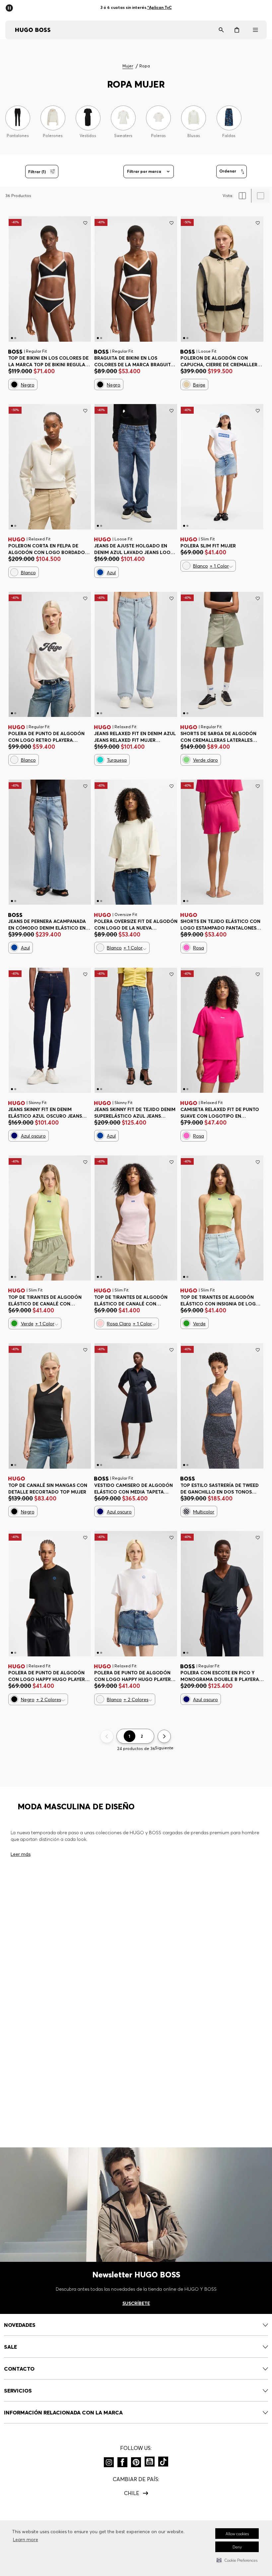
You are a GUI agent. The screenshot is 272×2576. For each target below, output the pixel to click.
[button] (237, 2560)
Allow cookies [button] (237, 2534)
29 (140, 552)
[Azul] (100, 572)
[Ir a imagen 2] (15, 338)
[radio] (242, 196)
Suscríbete (136, 2303)
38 (226, 740)
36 (207, 740)
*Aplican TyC (164, 7)
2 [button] (142, 1736)
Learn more (26, 2540)
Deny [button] (237, 2547)
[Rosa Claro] (100, 1323)
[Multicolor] (186, 1511)
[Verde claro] (186, 760)
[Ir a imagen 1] (12, 338)
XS (16, 364)
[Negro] (14, 384)
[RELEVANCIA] (232, 172)
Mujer (128, 66)
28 (121, 552)
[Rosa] (186, 947)
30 (159, 552)
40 (244, 740)
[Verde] (14, 1323)
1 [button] (130, 1736)
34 (188, 740)
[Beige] (186, 384)
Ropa (145, 66)
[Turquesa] (100, 760)
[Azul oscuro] (14, 1136)
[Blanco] (14, 572)
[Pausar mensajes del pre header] (11, 6)
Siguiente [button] (164, 1748)
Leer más (21, 1854)
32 (188, 1491)
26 (102, 552)
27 (35, 927)
